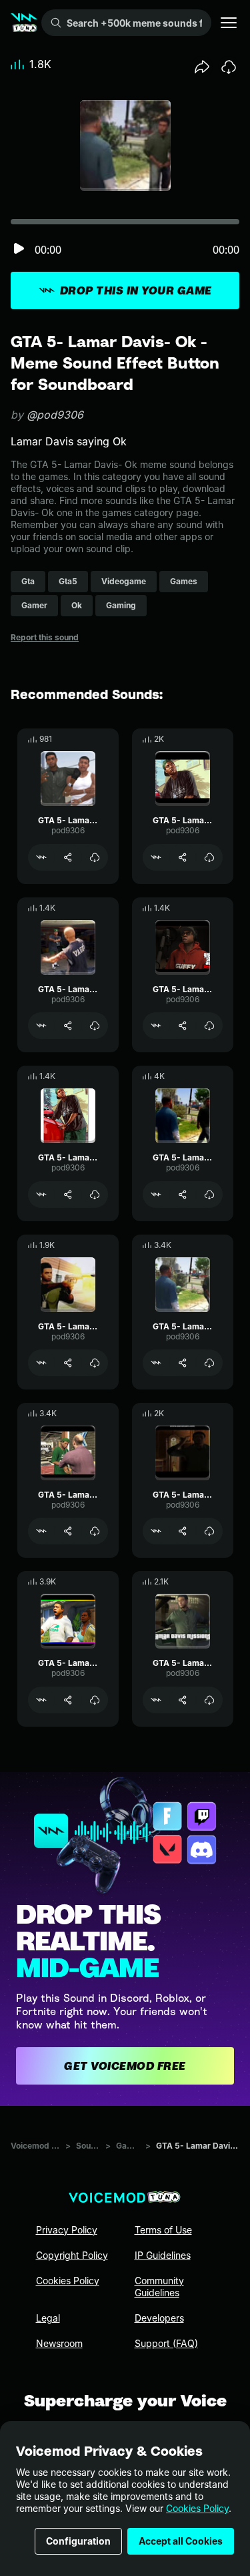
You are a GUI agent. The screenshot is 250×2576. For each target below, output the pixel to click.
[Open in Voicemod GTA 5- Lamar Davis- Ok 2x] (41, 857)
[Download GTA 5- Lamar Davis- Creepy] (95, 1531)
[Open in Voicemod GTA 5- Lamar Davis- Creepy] (41, 1531)
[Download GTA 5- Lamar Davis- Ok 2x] (95, 857)
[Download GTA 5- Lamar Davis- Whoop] (209, 857)
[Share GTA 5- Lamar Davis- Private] (183, 1026)
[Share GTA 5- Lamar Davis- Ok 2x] (68, 857)
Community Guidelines (159, 2287)
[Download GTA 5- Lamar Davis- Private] (209, 1026)
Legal (48, 2318)
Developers (159, 2318)
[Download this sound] (229, 67)
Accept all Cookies (181, 2541)
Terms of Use (163, 2230)
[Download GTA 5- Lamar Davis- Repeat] (209, 1531)
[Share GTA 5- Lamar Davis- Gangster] (183, 1195)
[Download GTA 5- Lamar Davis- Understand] (95, 1195)
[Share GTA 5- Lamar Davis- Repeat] (183, 1531)
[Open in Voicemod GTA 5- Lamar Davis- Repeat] (156, 1531)
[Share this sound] (202, 67)
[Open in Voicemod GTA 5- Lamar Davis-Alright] (41, 1363)
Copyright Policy (72, 2255)
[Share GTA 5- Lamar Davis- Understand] (68, 1195)
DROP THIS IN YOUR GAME (136, 290)
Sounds (88, 2146)
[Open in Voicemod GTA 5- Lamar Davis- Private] (156, 1026)
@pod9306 (55, 415)
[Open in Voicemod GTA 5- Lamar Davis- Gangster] (156, 1195)
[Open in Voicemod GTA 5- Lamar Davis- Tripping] (41, 1026)
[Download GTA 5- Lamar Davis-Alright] (95, 1363)
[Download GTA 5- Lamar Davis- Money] (209, 1700)
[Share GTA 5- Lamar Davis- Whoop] (183, 857)
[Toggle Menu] (229, 23)
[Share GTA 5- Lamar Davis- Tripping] (68, 1026)
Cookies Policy (197, 2508)
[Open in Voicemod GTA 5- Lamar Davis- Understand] (41, 1195)
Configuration (78, 2541)
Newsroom (59, 2343)
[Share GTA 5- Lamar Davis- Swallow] (183, 1363)
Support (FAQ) (166, 2343)
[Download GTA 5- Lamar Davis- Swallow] (209, 1363)
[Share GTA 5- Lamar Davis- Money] (183, 1700)
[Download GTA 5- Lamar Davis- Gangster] (209, 1195)
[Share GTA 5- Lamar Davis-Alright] (68, 1363)
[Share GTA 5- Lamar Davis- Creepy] (68, 1531)
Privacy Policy (67, 2230)
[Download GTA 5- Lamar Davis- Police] (95, 1700)
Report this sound (45, 637)
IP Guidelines (163, 2255)
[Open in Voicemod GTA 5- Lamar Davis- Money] (156, 1700)
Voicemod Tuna (35, 2146)
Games (128, 2146)
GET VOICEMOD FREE (125, 2066)
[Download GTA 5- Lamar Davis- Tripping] (95, 1026)
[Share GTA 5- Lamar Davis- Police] (68, 1700)
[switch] (19, 249)
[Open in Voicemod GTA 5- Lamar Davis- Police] (41, 1700)
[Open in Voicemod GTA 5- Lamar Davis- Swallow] (156, 1363)
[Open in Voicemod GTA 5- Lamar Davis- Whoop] (156, 857)
